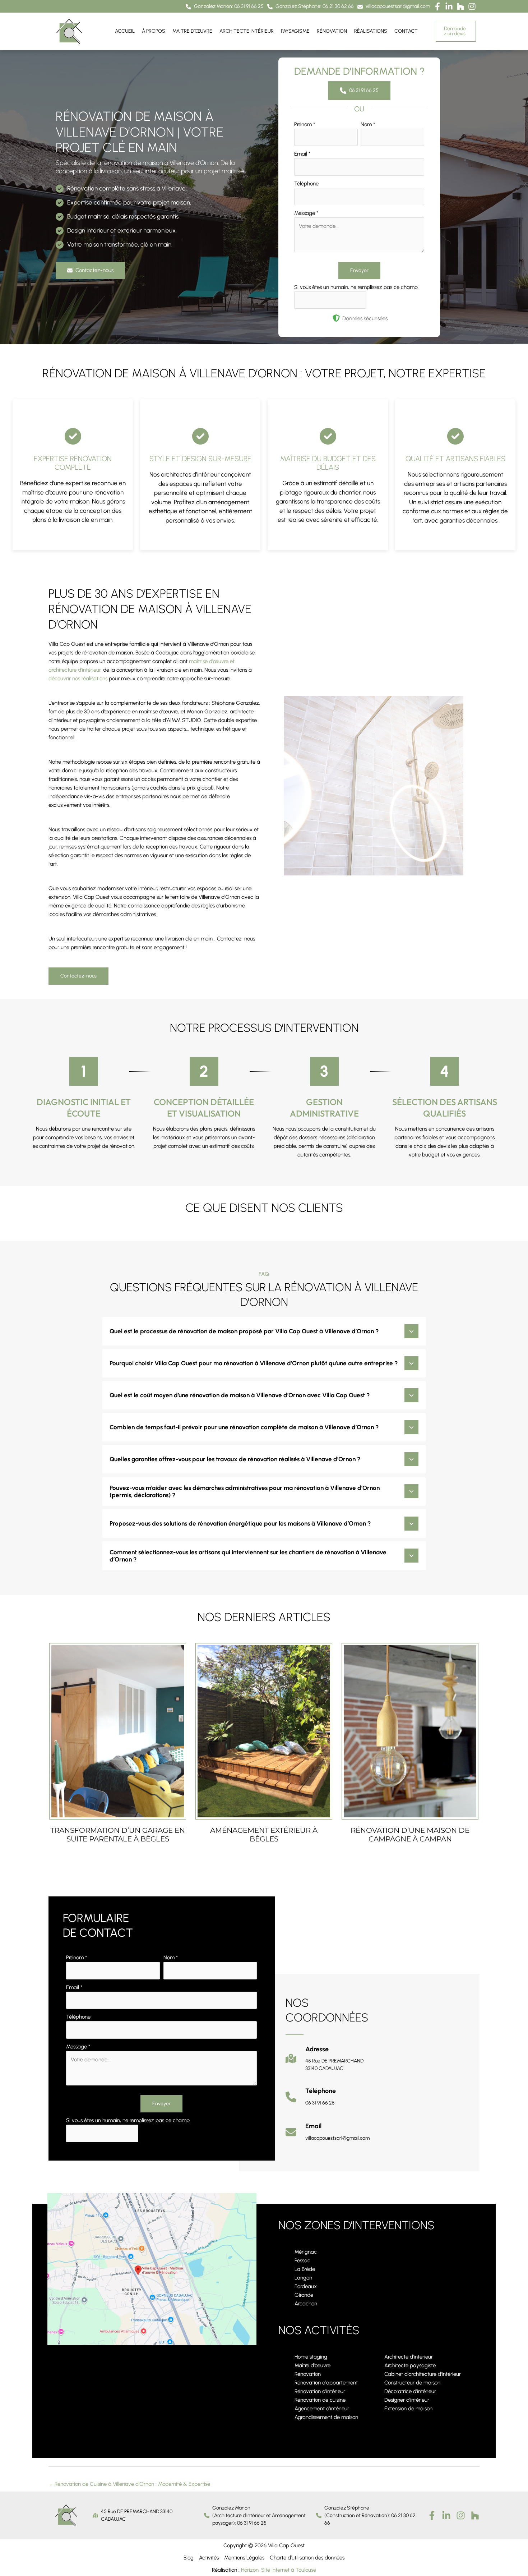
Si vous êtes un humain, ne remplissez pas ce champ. (356, 287)
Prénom (305, 124)
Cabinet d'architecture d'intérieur (423, 2374)
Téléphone (306, 184)
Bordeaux (306, 2286)
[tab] (264, 1331)
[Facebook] (432, 2515)
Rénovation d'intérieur (320, 2391)
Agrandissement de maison (326, 2417)
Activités (209, 2558)
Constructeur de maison (412, 2383)
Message (306, 213)
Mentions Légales (244, 2558)
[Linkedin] (446, 2515)
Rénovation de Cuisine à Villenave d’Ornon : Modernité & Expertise (130, 2484)
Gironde (304, 2295)
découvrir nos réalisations (78, 678)
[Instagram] (461, 2515)
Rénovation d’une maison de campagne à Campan (410, 1835)
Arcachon (306, 2304)
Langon (303, 2278)
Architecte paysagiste (410, 2365)
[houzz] (475, 2515)
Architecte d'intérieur (409, 2357)
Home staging (311, 2357)
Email (302, 154)
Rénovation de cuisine (320, 2400)
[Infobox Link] (325, 2062)
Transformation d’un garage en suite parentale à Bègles (118, 1835)
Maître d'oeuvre (312, 2365)
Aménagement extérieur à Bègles (264, 1835)
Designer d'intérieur (407, 2400)
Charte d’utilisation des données (307, 2558)
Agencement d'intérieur (322, 2409)
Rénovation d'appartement (326, 2383)
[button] (225, 7)
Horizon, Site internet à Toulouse (279, 2570)
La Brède (305, 2269)
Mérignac (306, 2252)
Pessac (302, 2260)
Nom (368, 124)
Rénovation (308, 2374)
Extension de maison (408, 2409)
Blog (189, 2558)
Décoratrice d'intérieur (410, 2391)
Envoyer (359, 270)
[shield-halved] (336, 318)
